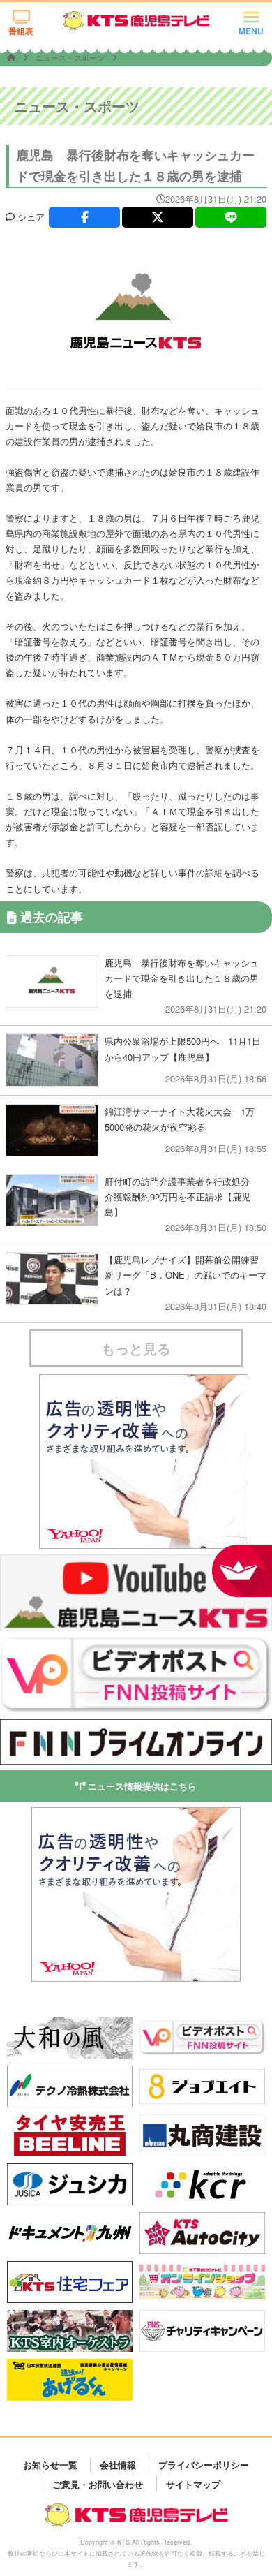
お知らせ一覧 (50, 2465)
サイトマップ (193, 2483)
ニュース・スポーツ (71, 57)
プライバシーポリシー (204, 2465)
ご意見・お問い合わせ (98, 2483)
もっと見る (136, 1348)
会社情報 (118, 2465)
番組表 (21, 31)
